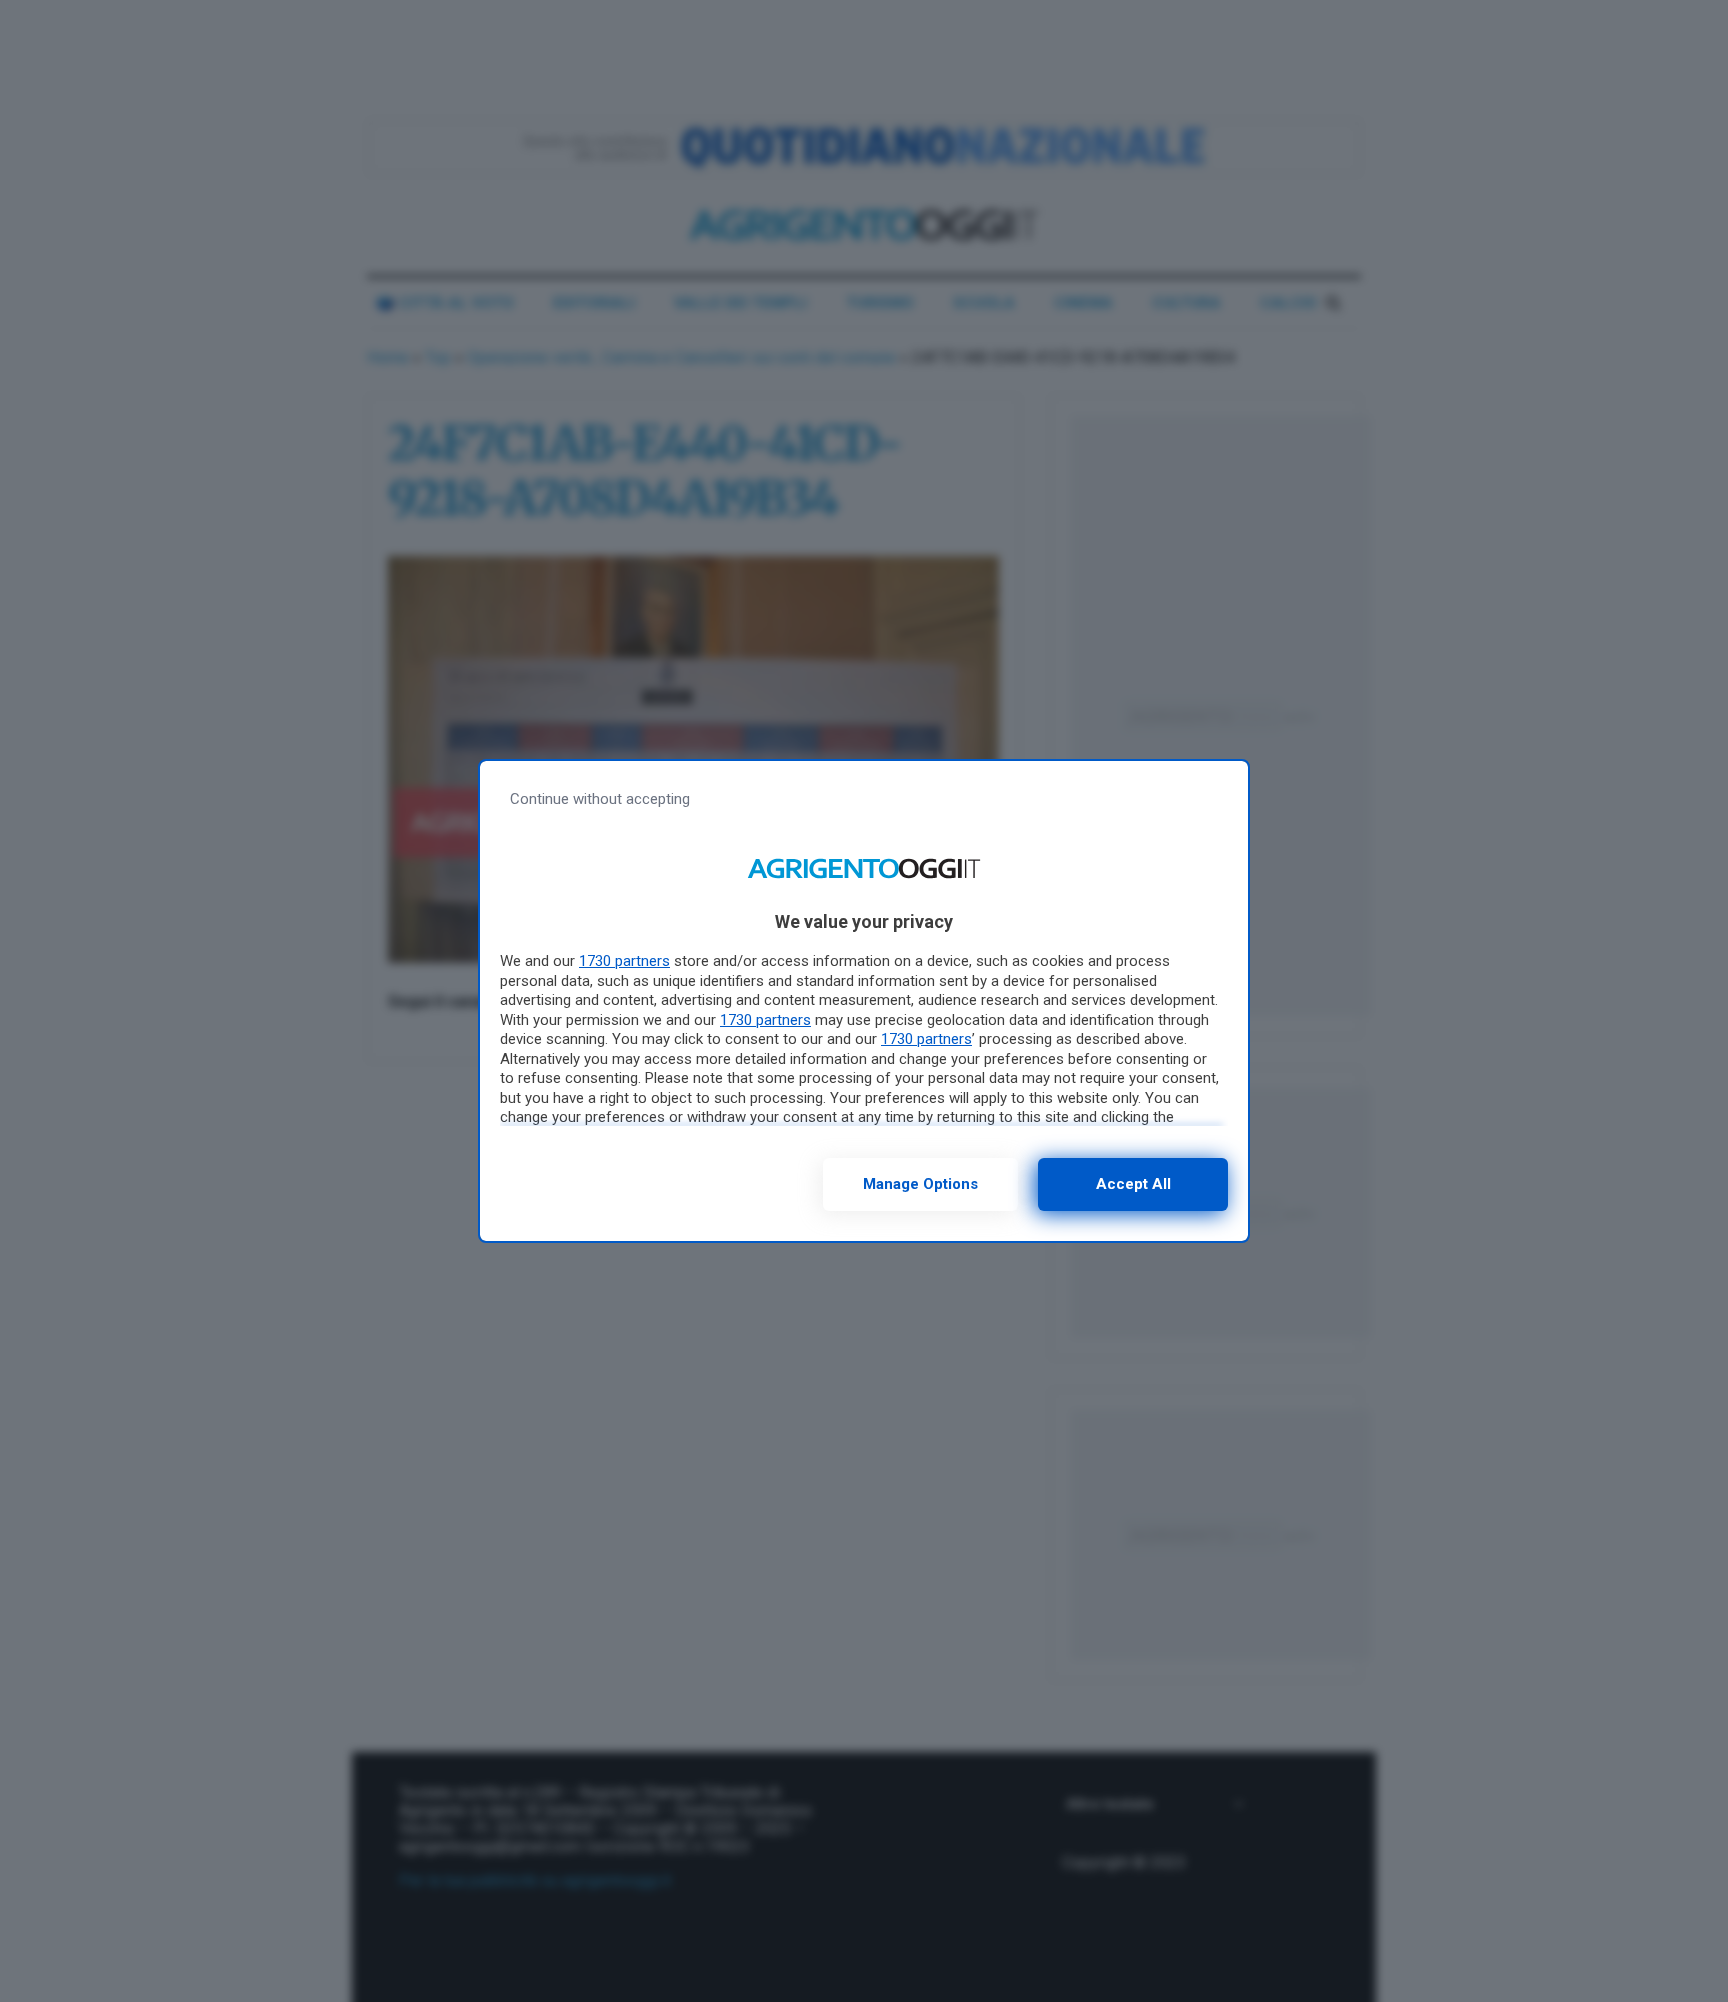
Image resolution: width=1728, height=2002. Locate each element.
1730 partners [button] (624, 961)
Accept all (1133, 1184)
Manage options (920, 1184)
